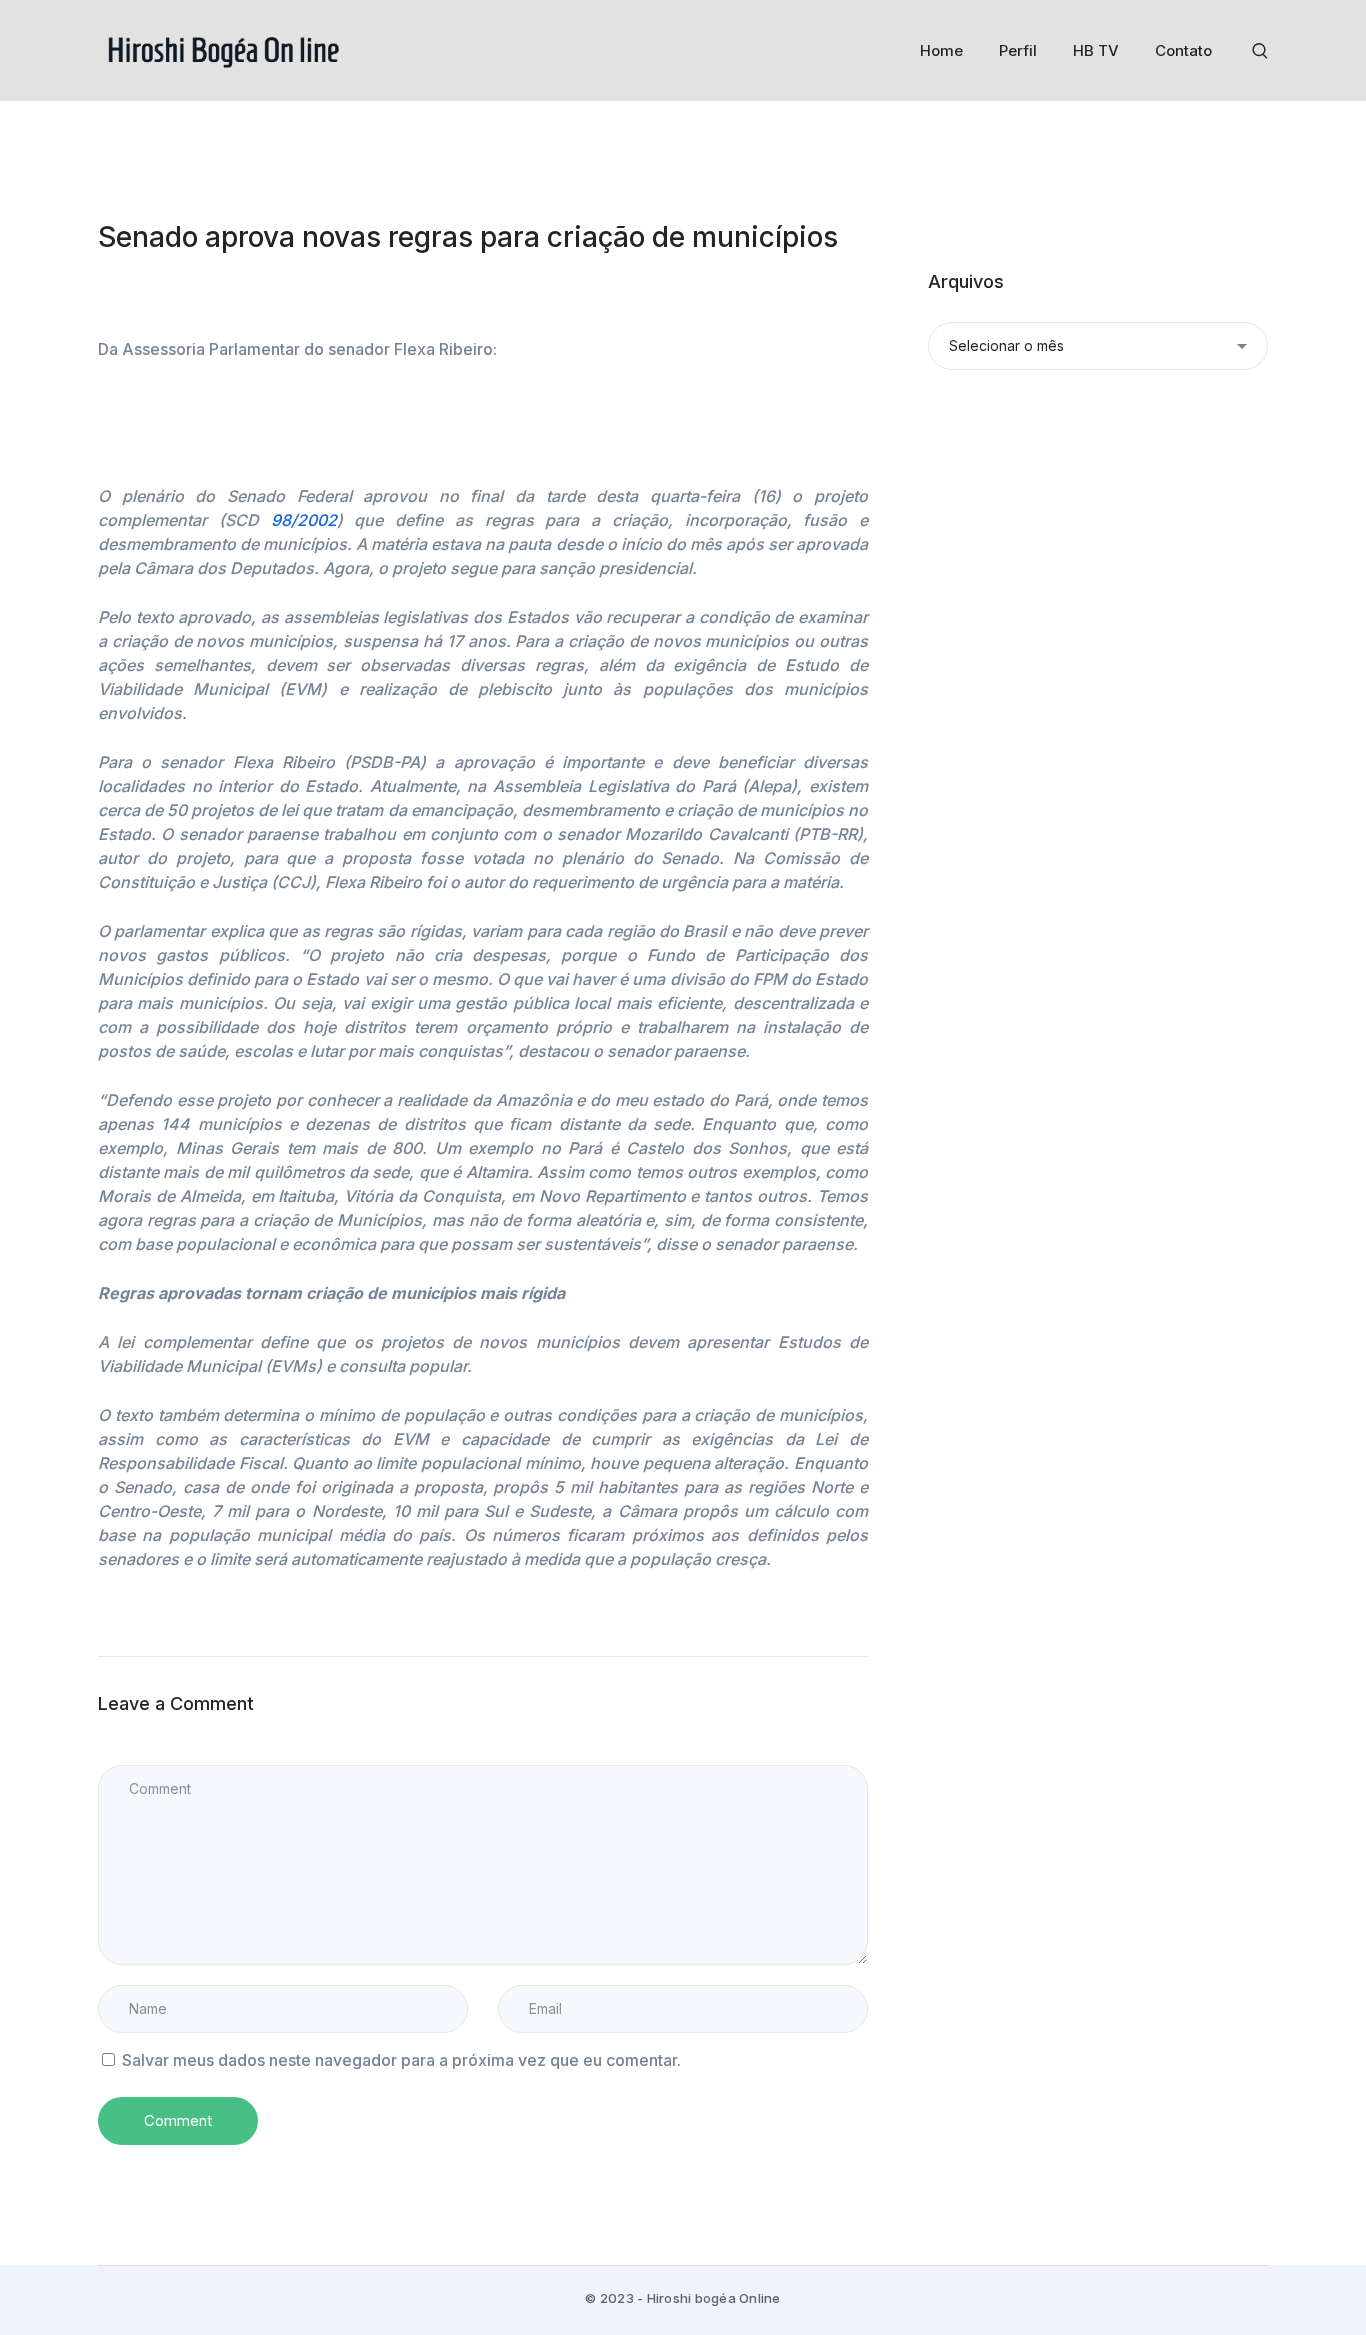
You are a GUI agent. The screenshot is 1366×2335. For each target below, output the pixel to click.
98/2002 (304, 520)
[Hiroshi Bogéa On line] (223, 49)
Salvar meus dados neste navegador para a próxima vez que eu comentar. (401, 2060)
